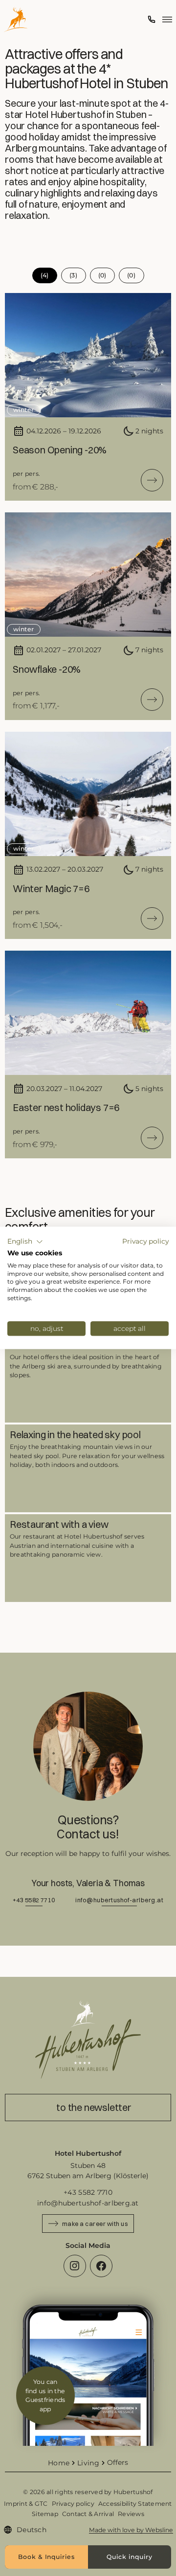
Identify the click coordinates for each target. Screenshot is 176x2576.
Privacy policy (145, 1241)
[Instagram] (75, 2266)
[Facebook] (101, 2266)
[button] (25, 1242)
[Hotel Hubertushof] (16, 20)
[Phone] (152, 20)
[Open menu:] (167, 20)
